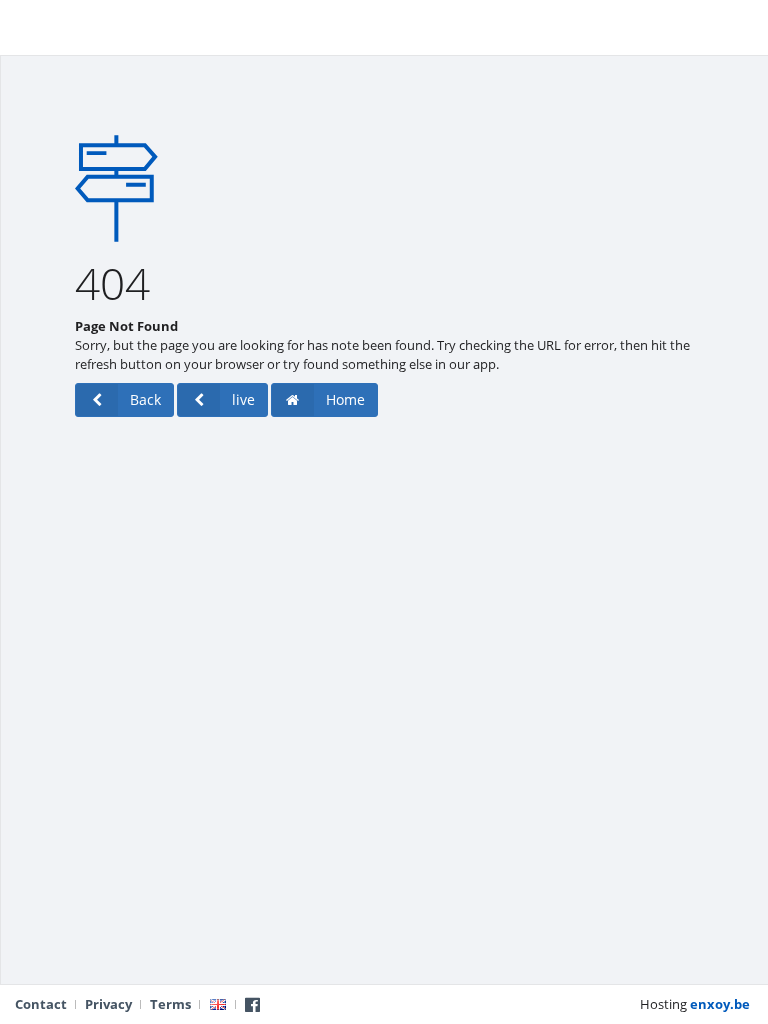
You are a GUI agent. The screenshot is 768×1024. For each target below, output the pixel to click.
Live (29, 25)
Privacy (108, 1004)
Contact (41, 1004)
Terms (170, 1004)
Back (145, 399)
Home (345, 399)
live (243, 399)
